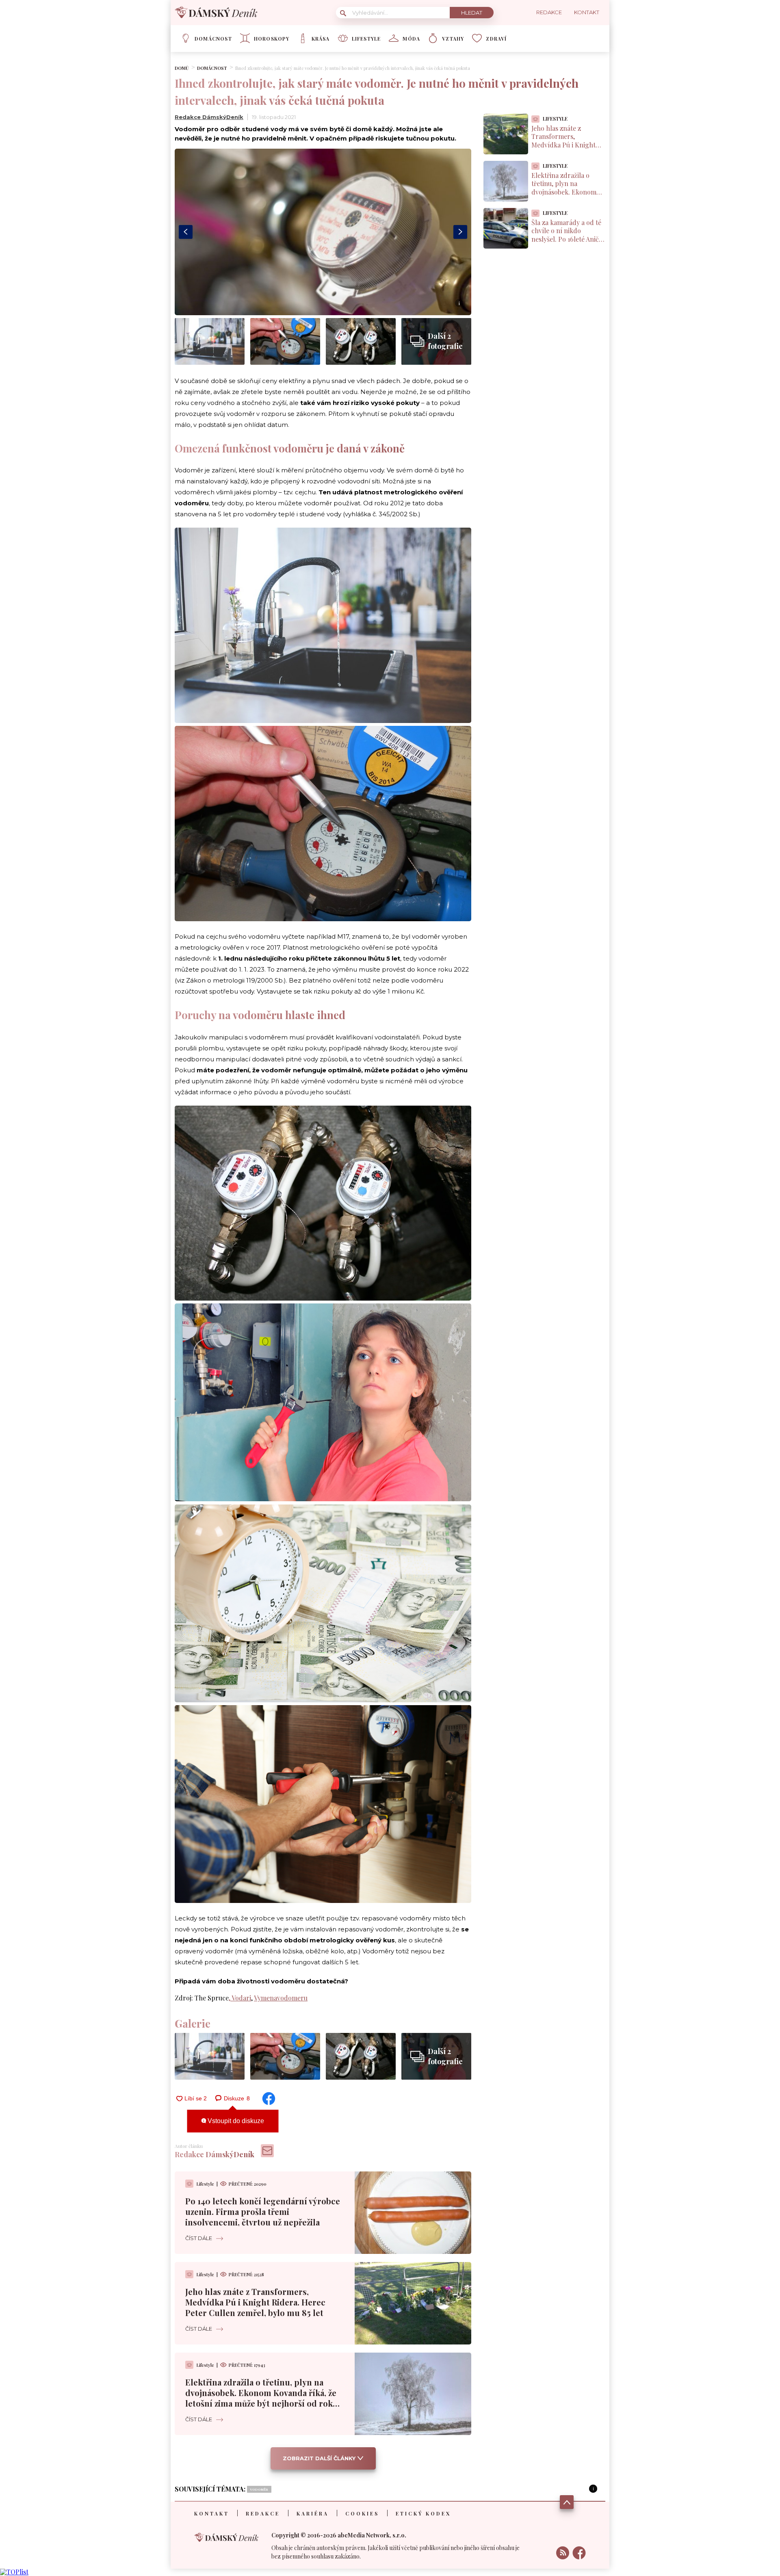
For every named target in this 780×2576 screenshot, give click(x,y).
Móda (411, 39)
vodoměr (259, 2489)
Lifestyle (366, 39)
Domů (182, 68)
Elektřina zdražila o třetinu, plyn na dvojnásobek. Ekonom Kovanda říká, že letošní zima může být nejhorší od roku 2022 (262, 2398)
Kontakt (212, 2513)
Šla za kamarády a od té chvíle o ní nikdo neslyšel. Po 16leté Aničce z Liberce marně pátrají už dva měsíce (568, 239)
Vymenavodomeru (281, 1998)
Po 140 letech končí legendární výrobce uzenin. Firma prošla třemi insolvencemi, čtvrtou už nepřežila (263, 2211)
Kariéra (313, 2513)
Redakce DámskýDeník (209, 117)
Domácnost (213, 39)
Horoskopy (272, 39)
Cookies (362, 2513)
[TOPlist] (14, 2572)
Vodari (241, 1998)
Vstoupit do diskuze (235, 2121)
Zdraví (496, 39)
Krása (321, 39)
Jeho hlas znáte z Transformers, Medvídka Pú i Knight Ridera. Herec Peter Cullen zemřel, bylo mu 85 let (255, 2302)
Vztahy (453, 39)
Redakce (263, 2513)
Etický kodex (423, 2513)
